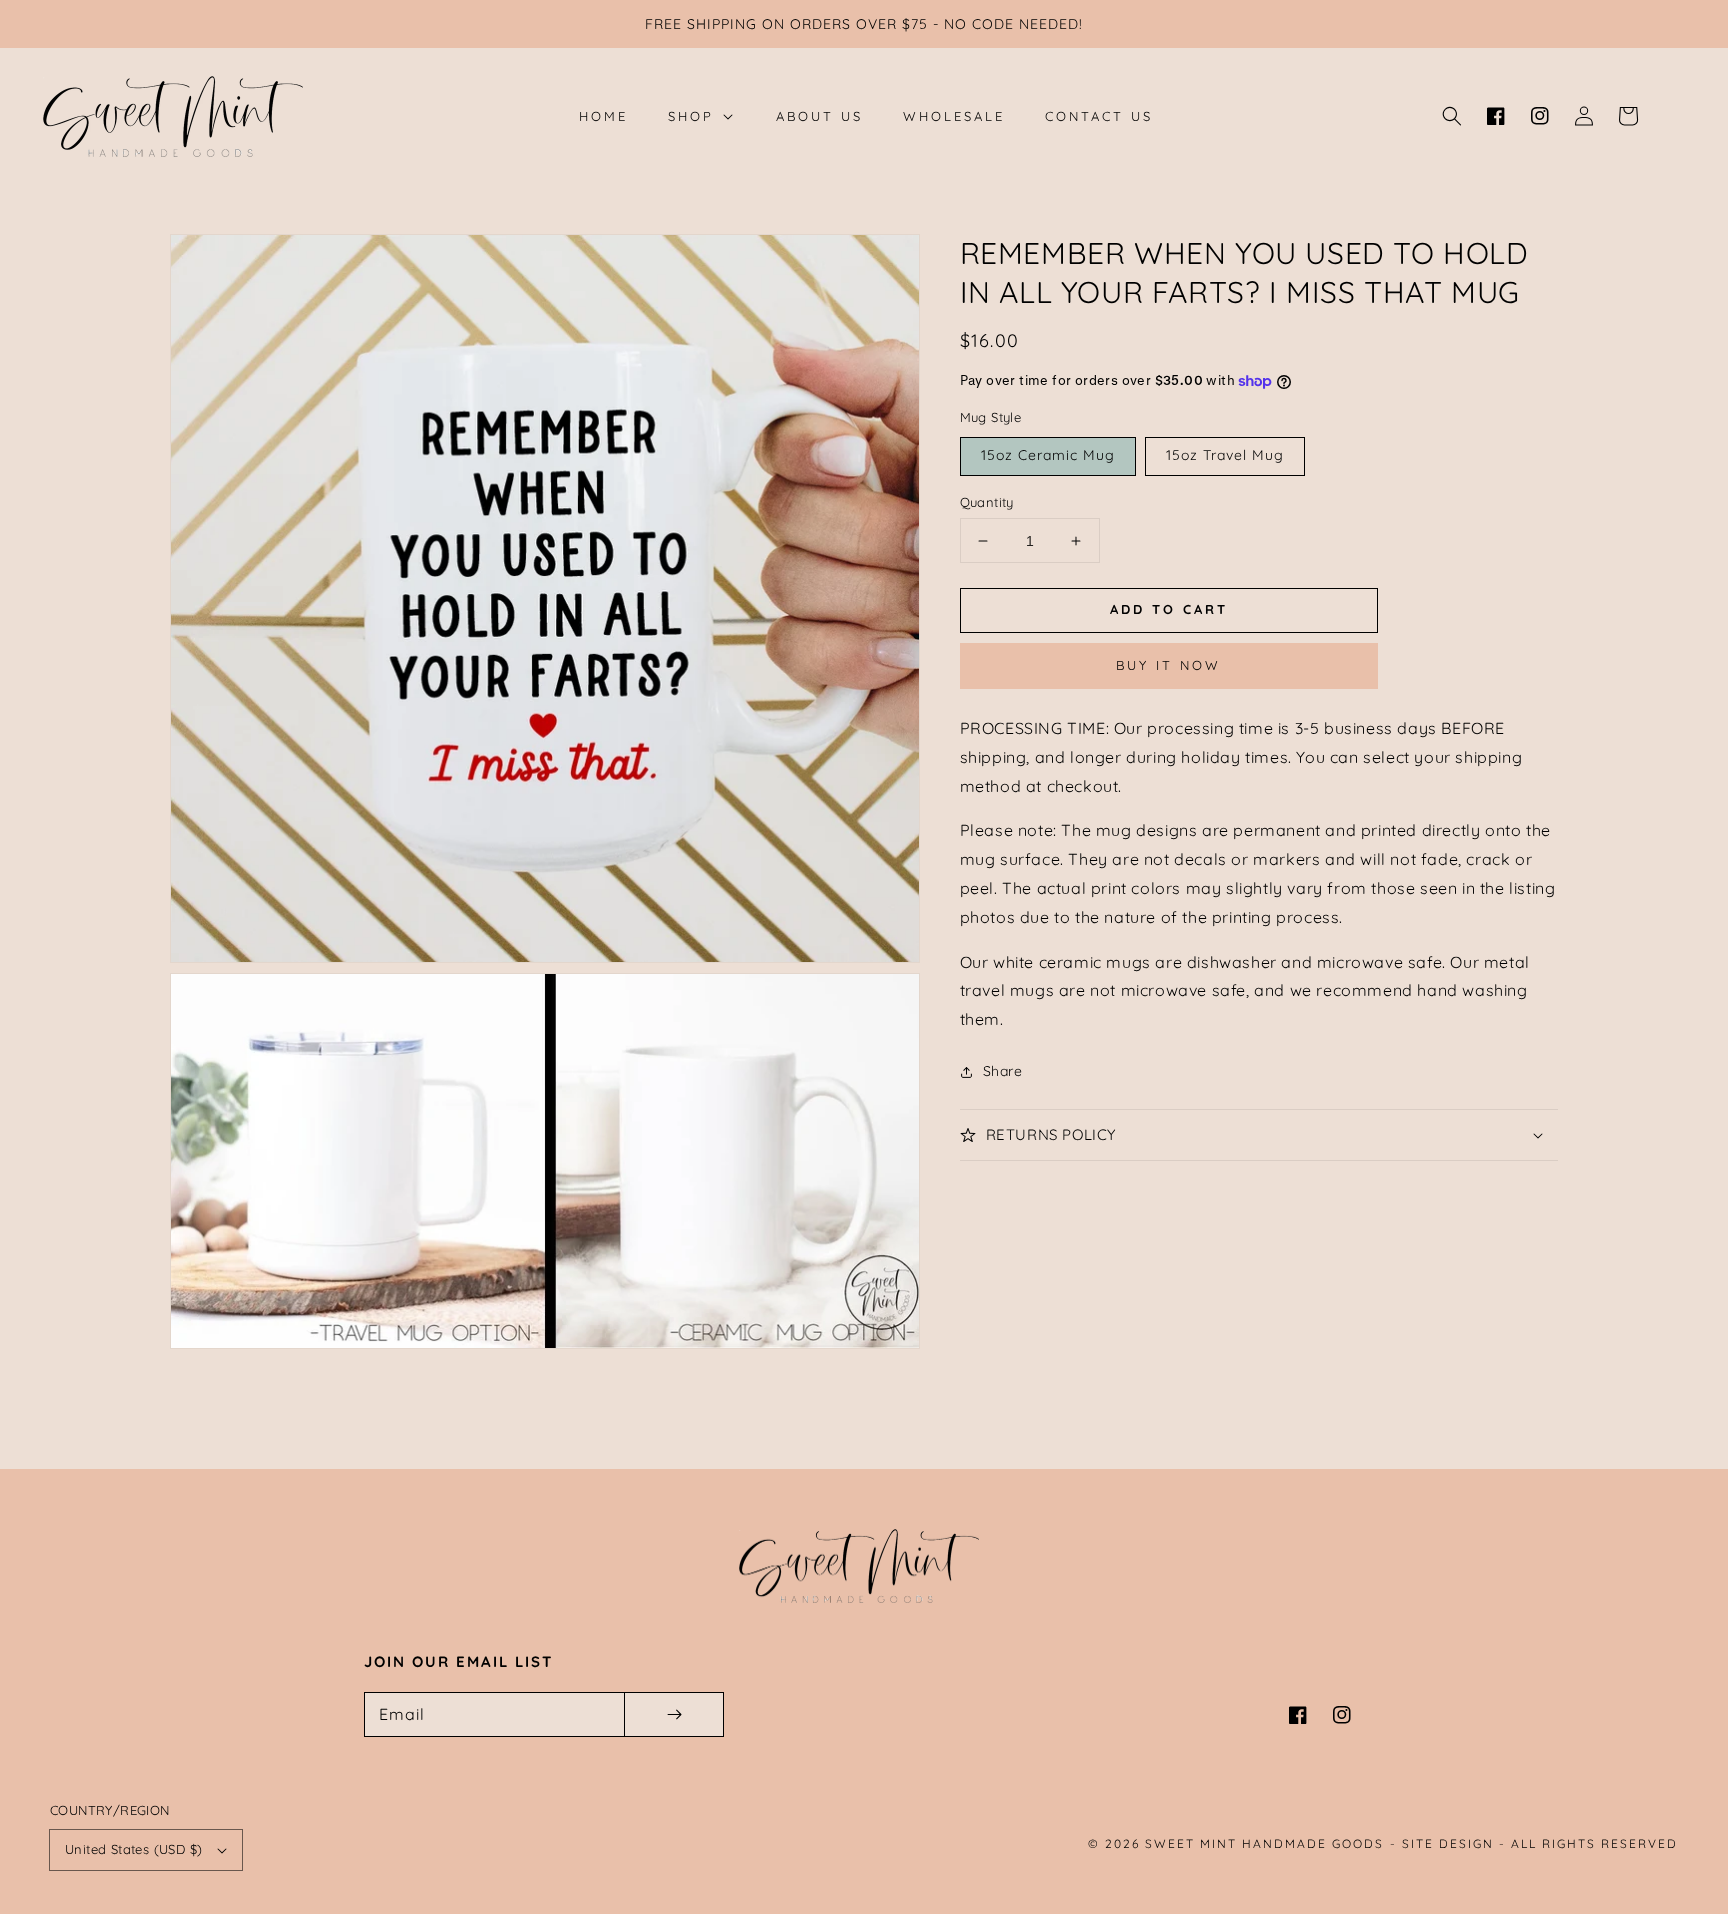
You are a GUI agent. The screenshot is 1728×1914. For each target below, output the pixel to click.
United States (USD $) (133, 1849)
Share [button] (1003, 1071)
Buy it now (1168, 666)
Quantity (987, 502)
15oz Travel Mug (1225, 455)
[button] (1452, 116)
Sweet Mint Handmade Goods (1264, 1843)
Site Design (1448, 1843)
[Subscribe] (674, 1714)
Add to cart (1169, 609)
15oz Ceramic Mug (1048, 455)
